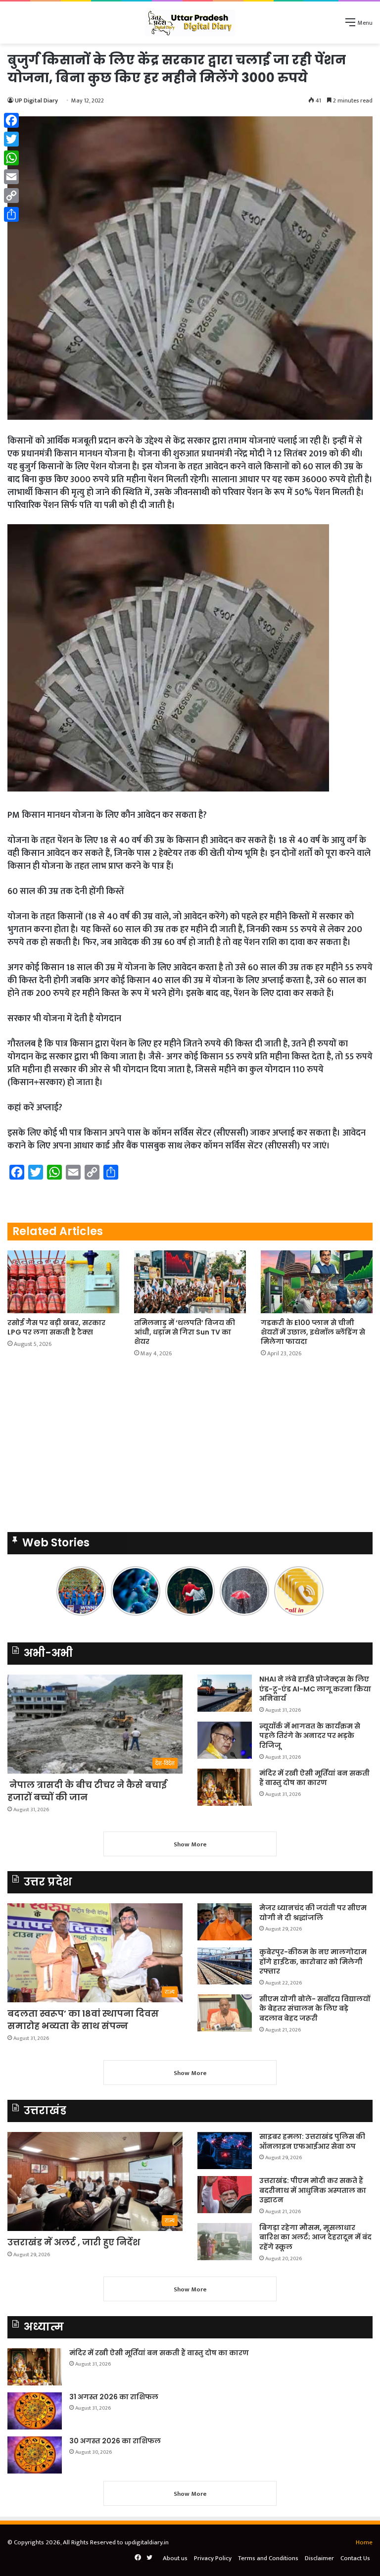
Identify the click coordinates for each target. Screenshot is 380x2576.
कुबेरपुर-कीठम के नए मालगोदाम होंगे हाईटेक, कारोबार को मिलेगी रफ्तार (313, 1961)
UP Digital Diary (36, 100)
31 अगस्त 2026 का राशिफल (114, 2397)
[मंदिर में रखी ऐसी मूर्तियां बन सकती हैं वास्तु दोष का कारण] (225, 1787)
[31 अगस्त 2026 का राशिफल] (35, 2411)
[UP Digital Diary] (190, 23)
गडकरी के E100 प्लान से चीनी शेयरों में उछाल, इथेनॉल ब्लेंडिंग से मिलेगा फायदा (313, 1332)
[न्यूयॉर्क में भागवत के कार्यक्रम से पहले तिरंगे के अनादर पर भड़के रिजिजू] (225, 1740)
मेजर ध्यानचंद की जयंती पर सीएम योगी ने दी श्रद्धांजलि (313, 1913)
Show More (190, 1844)
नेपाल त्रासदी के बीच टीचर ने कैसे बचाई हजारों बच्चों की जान (87, 1791)
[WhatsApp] (11, 158)
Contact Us (355, 2558)
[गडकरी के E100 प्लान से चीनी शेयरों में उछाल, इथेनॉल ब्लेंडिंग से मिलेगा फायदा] (317, 1282)
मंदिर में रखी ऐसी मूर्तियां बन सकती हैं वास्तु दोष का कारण (314, 1778)
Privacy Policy (213, 2558)
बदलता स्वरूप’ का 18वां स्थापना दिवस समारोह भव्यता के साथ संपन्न (83, 2020)
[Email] (11, 177)
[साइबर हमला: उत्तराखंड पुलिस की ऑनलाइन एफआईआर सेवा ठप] (225, 2151)
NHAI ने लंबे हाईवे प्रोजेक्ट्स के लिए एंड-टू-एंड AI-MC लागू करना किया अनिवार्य (315, 1689)
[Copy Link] (11, 196)
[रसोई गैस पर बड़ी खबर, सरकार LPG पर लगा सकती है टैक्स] (63, 1282)
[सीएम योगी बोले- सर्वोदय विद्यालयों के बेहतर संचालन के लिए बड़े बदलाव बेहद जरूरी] (225, 2013)
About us (175, 2558)
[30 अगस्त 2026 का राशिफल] (35, 2455)
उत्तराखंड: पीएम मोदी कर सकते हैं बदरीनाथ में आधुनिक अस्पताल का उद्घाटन (313, 2190)
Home (364, 2542)
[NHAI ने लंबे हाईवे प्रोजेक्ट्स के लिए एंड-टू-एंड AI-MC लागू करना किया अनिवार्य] (225, 1693)
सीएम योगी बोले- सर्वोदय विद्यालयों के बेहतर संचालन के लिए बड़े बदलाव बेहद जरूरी (315, 2008)
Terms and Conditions (268, 2558)
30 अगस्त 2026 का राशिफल (115, 2441)
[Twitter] (11, 139)
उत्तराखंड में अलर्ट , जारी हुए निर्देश (74, 2242)
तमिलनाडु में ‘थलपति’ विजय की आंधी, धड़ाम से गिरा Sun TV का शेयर (185, 1332)
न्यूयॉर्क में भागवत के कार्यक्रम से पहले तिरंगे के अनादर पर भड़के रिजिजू (310, 1736)
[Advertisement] (190, 1448)
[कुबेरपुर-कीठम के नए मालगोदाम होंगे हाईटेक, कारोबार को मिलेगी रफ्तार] (225, 1966)
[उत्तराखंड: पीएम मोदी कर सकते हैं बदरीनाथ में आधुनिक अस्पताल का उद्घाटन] (225, 2195)
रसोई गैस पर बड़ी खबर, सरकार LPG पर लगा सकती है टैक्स (56, 1327)
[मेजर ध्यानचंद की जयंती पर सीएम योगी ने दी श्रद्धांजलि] (225, 1922)
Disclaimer (319, 2558)
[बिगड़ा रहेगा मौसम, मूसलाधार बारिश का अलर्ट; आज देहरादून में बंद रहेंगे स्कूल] (225, 2242)
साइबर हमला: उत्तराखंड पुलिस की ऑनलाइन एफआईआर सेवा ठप (312, 2141)
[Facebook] (11, 120)
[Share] (11, 214)
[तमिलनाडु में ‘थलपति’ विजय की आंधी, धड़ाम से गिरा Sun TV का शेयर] (190, 1282)
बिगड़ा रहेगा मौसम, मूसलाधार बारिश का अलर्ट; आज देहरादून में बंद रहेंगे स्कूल (315, 2237)
